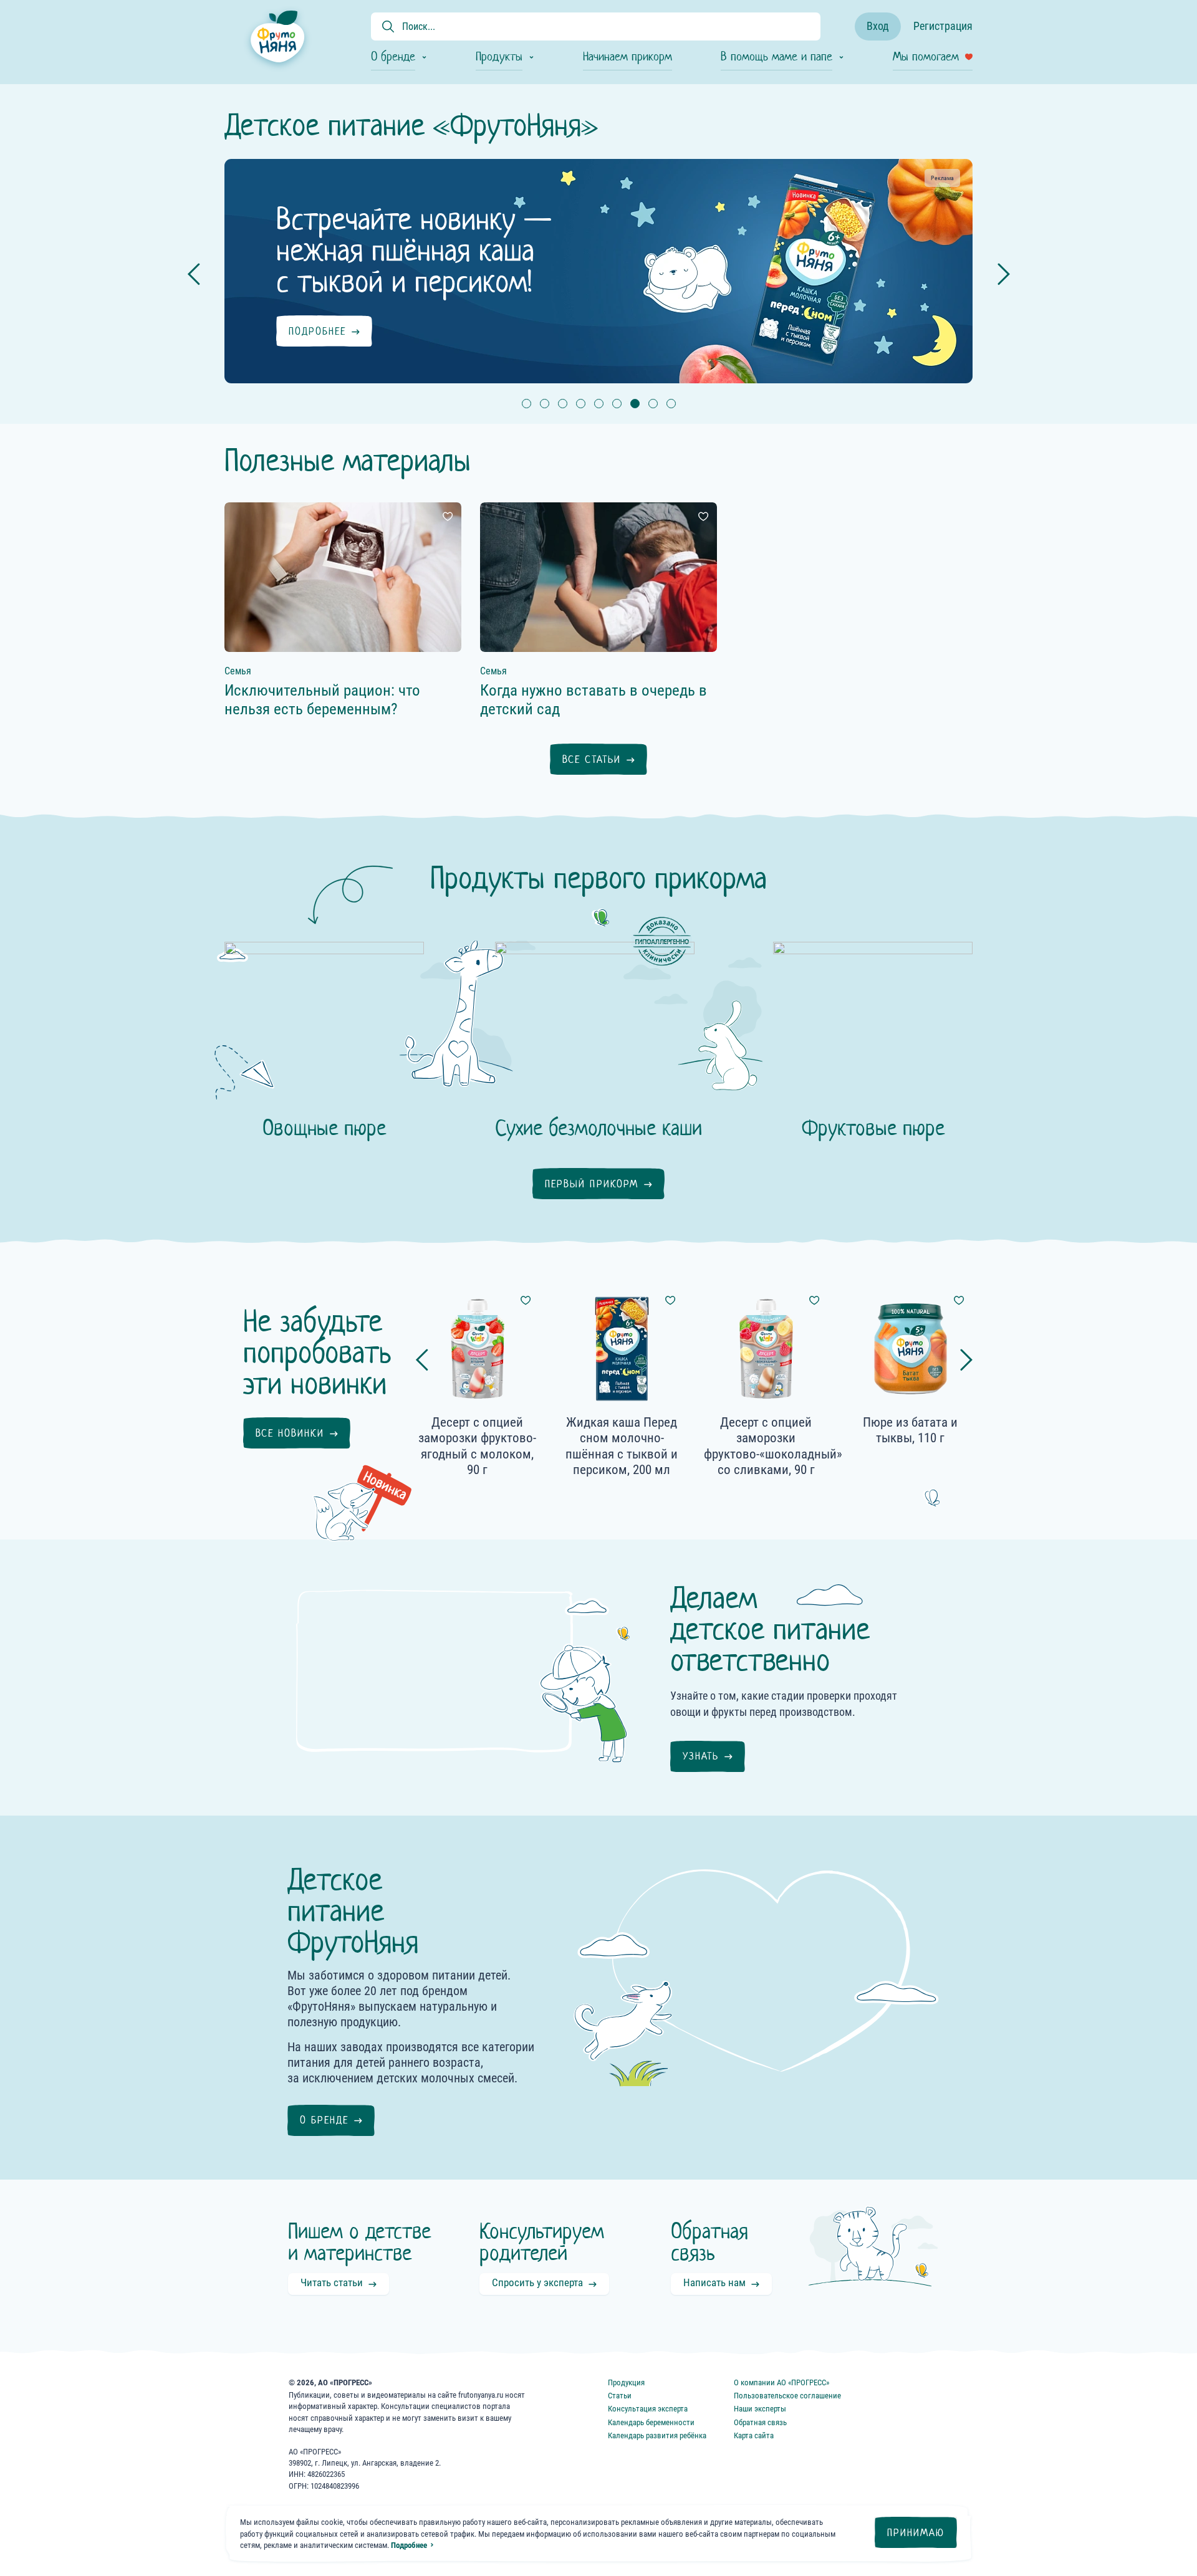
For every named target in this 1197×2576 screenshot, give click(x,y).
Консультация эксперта (648, 2409)
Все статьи (592, 759)
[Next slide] (1004, 274)
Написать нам (714, 2282)
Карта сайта (754, 2435)
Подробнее (409, 2545)
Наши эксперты (760, 2409)
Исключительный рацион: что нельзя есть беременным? (322, 700)
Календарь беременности (651, 2422)
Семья (238, 671)
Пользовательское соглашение (787, 2396)
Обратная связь (760, 2422)
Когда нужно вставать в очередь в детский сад (594, 700)
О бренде (324, 2120)
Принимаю (916, 2533)
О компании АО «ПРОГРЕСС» (781, 2382)
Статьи (620, 2396)
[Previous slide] (194, 274)
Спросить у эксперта (537, 2282)
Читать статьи (332, 2282)
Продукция (626, 2382)
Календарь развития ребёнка (657, 2435)
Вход (878, 26)
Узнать (701, 1756)
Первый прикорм (592, 1184)
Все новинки (290, 1433)
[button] (526, 404)
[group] (586, 271)
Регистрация (943, 26)
